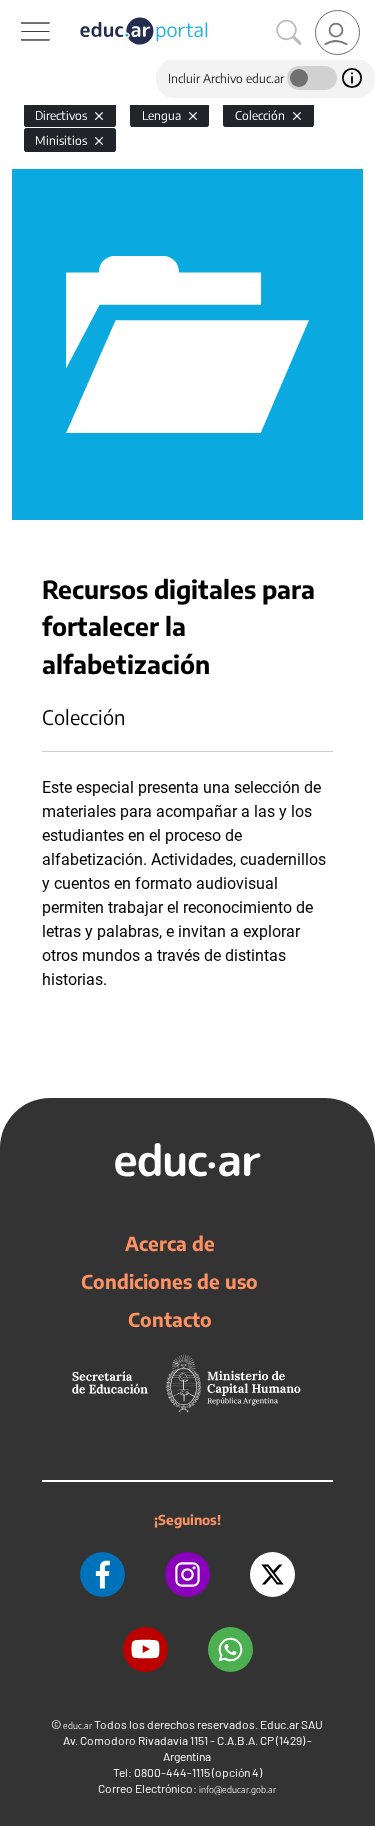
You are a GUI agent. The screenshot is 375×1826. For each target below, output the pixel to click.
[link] (337, 32)
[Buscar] (289, 33)
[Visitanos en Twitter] (272, 1574)
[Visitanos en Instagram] (187, 1574)
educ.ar (77, 1725)
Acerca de (170, 1243)
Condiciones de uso (169, 1281)
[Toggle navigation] (18, 11)
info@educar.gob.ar (237, 1789)
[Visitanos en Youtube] (145, 1649)
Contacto (170, 1319)
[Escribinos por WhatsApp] (230, 1649)
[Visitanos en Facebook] (102, 1574)
